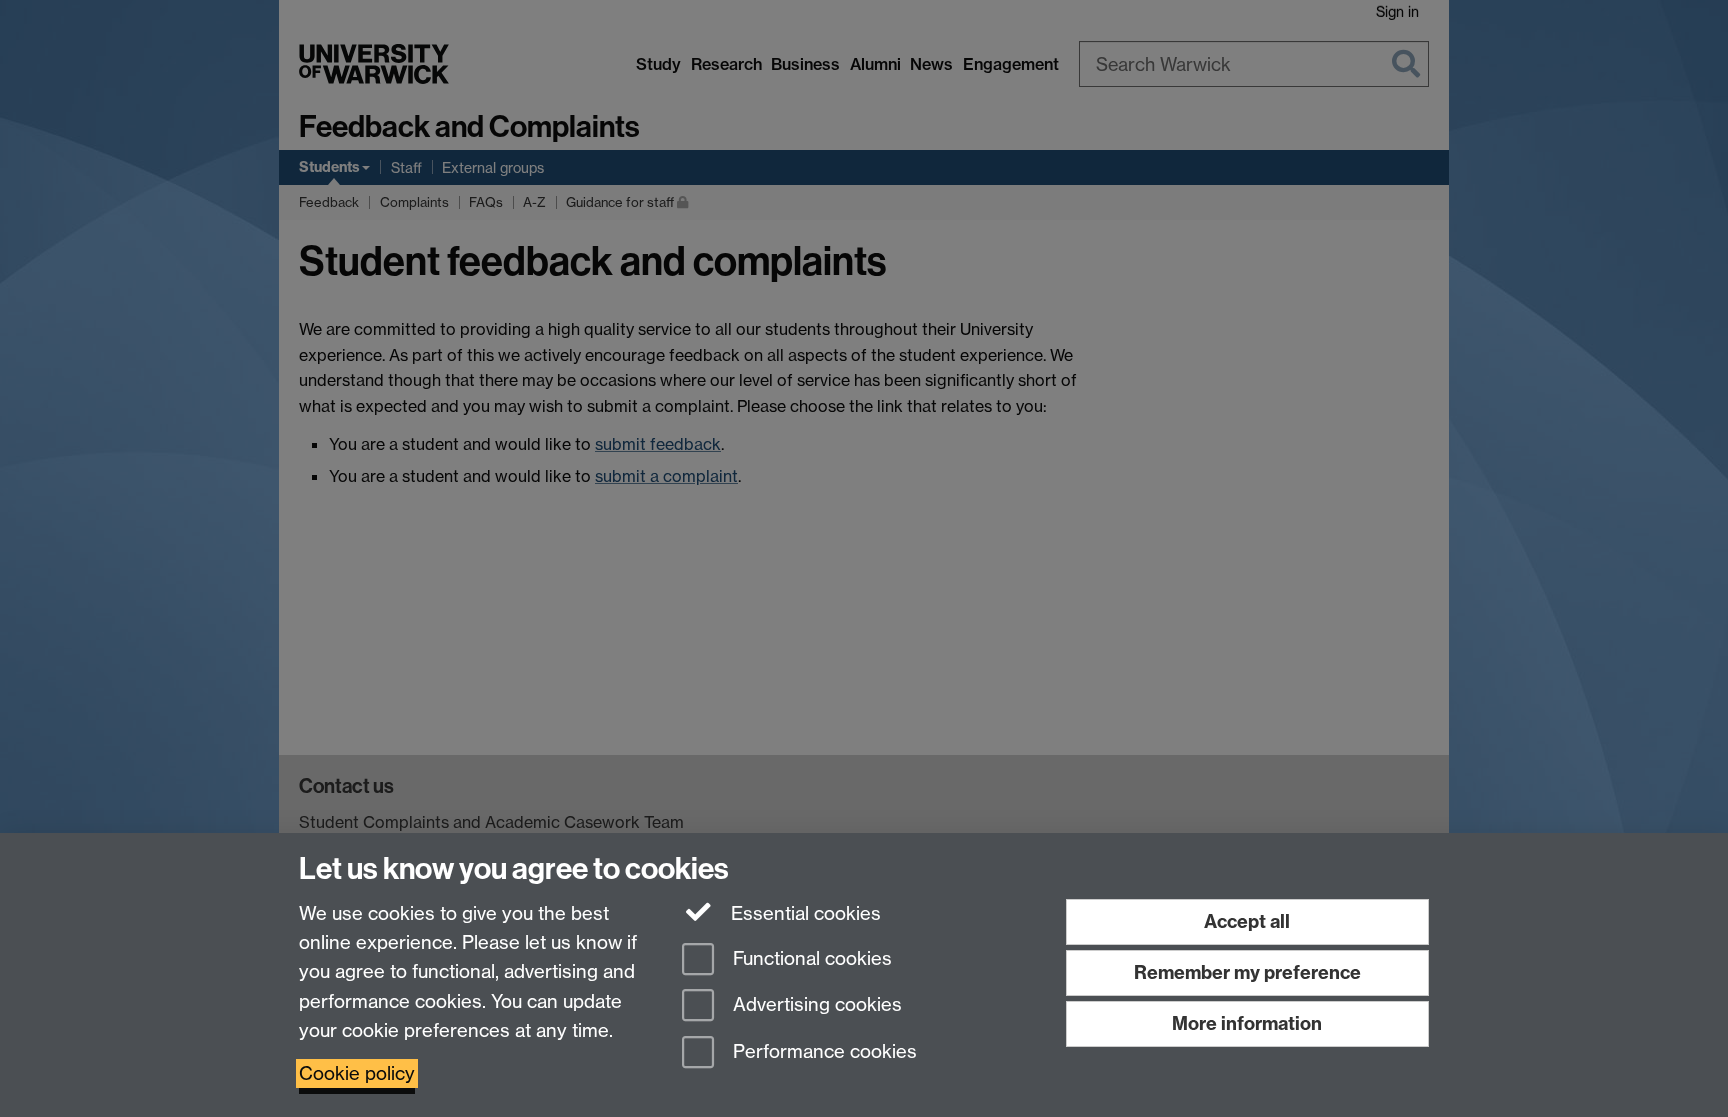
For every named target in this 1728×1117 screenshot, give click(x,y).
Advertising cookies (815, 1005)
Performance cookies (822, 1052)
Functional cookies (810, 958)
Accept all (1247, 921)
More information (1247, 1023)
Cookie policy (357, 1073)
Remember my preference (1247, 972)
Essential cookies (803, 913)
